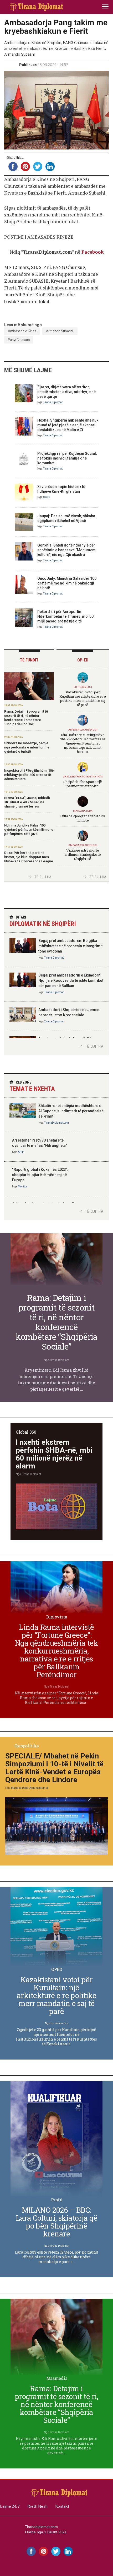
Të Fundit (29, 660)
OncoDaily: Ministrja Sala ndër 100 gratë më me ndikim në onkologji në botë (67, 583)
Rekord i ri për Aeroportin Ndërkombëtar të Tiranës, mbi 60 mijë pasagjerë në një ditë (65, 616)
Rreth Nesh (37, 2506)
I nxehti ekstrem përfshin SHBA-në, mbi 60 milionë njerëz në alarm (54, 1454)
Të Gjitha (43, 877)
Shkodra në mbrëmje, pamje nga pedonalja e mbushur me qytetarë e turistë (27, 747)
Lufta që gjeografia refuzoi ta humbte (83, 818)
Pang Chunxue (19, 340)
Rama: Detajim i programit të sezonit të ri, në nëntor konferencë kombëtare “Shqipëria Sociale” (26, 718)
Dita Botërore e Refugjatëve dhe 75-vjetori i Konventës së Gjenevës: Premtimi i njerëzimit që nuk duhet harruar (83, 743)
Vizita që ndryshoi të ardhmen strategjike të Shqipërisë (83, 854)
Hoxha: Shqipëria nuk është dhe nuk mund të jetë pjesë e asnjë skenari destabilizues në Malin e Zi (68, 425)
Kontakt (62, 2506)
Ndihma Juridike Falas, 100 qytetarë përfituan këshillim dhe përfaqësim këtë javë (29, 830)
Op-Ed (83, 660)
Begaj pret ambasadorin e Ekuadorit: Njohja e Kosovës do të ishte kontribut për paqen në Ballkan (71, 980)
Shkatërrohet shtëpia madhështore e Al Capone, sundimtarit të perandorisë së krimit (71, 1111)
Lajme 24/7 (10, 2506)
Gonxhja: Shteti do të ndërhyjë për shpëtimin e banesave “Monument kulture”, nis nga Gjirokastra (66, 550)
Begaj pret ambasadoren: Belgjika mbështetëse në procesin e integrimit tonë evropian (70, 946)
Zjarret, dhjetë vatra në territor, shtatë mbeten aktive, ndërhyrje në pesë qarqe (66, 392)
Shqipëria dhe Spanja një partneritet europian (83, 784)
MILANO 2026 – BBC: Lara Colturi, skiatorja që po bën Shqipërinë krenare (56, 2222)
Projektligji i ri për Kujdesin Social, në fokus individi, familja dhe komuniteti (67, 458)
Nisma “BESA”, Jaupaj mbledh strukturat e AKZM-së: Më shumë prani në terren (27, 802)
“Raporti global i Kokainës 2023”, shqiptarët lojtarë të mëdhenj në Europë (40, 1175)
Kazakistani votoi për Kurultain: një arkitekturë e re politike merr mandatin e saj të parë (83, 698)
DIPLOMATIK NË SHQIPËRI (43, 921)
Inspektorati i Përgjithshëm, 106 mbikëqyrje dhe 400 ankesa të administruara (29, 775)
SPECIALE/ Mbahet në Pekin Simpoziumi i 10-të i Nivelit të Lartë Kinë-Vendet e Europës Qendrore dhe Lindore (54, 1768)
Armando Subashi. (60, 331)
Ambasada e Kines (22, 331)
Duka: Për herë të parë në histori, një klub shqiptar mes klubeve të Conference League (29, 857)
